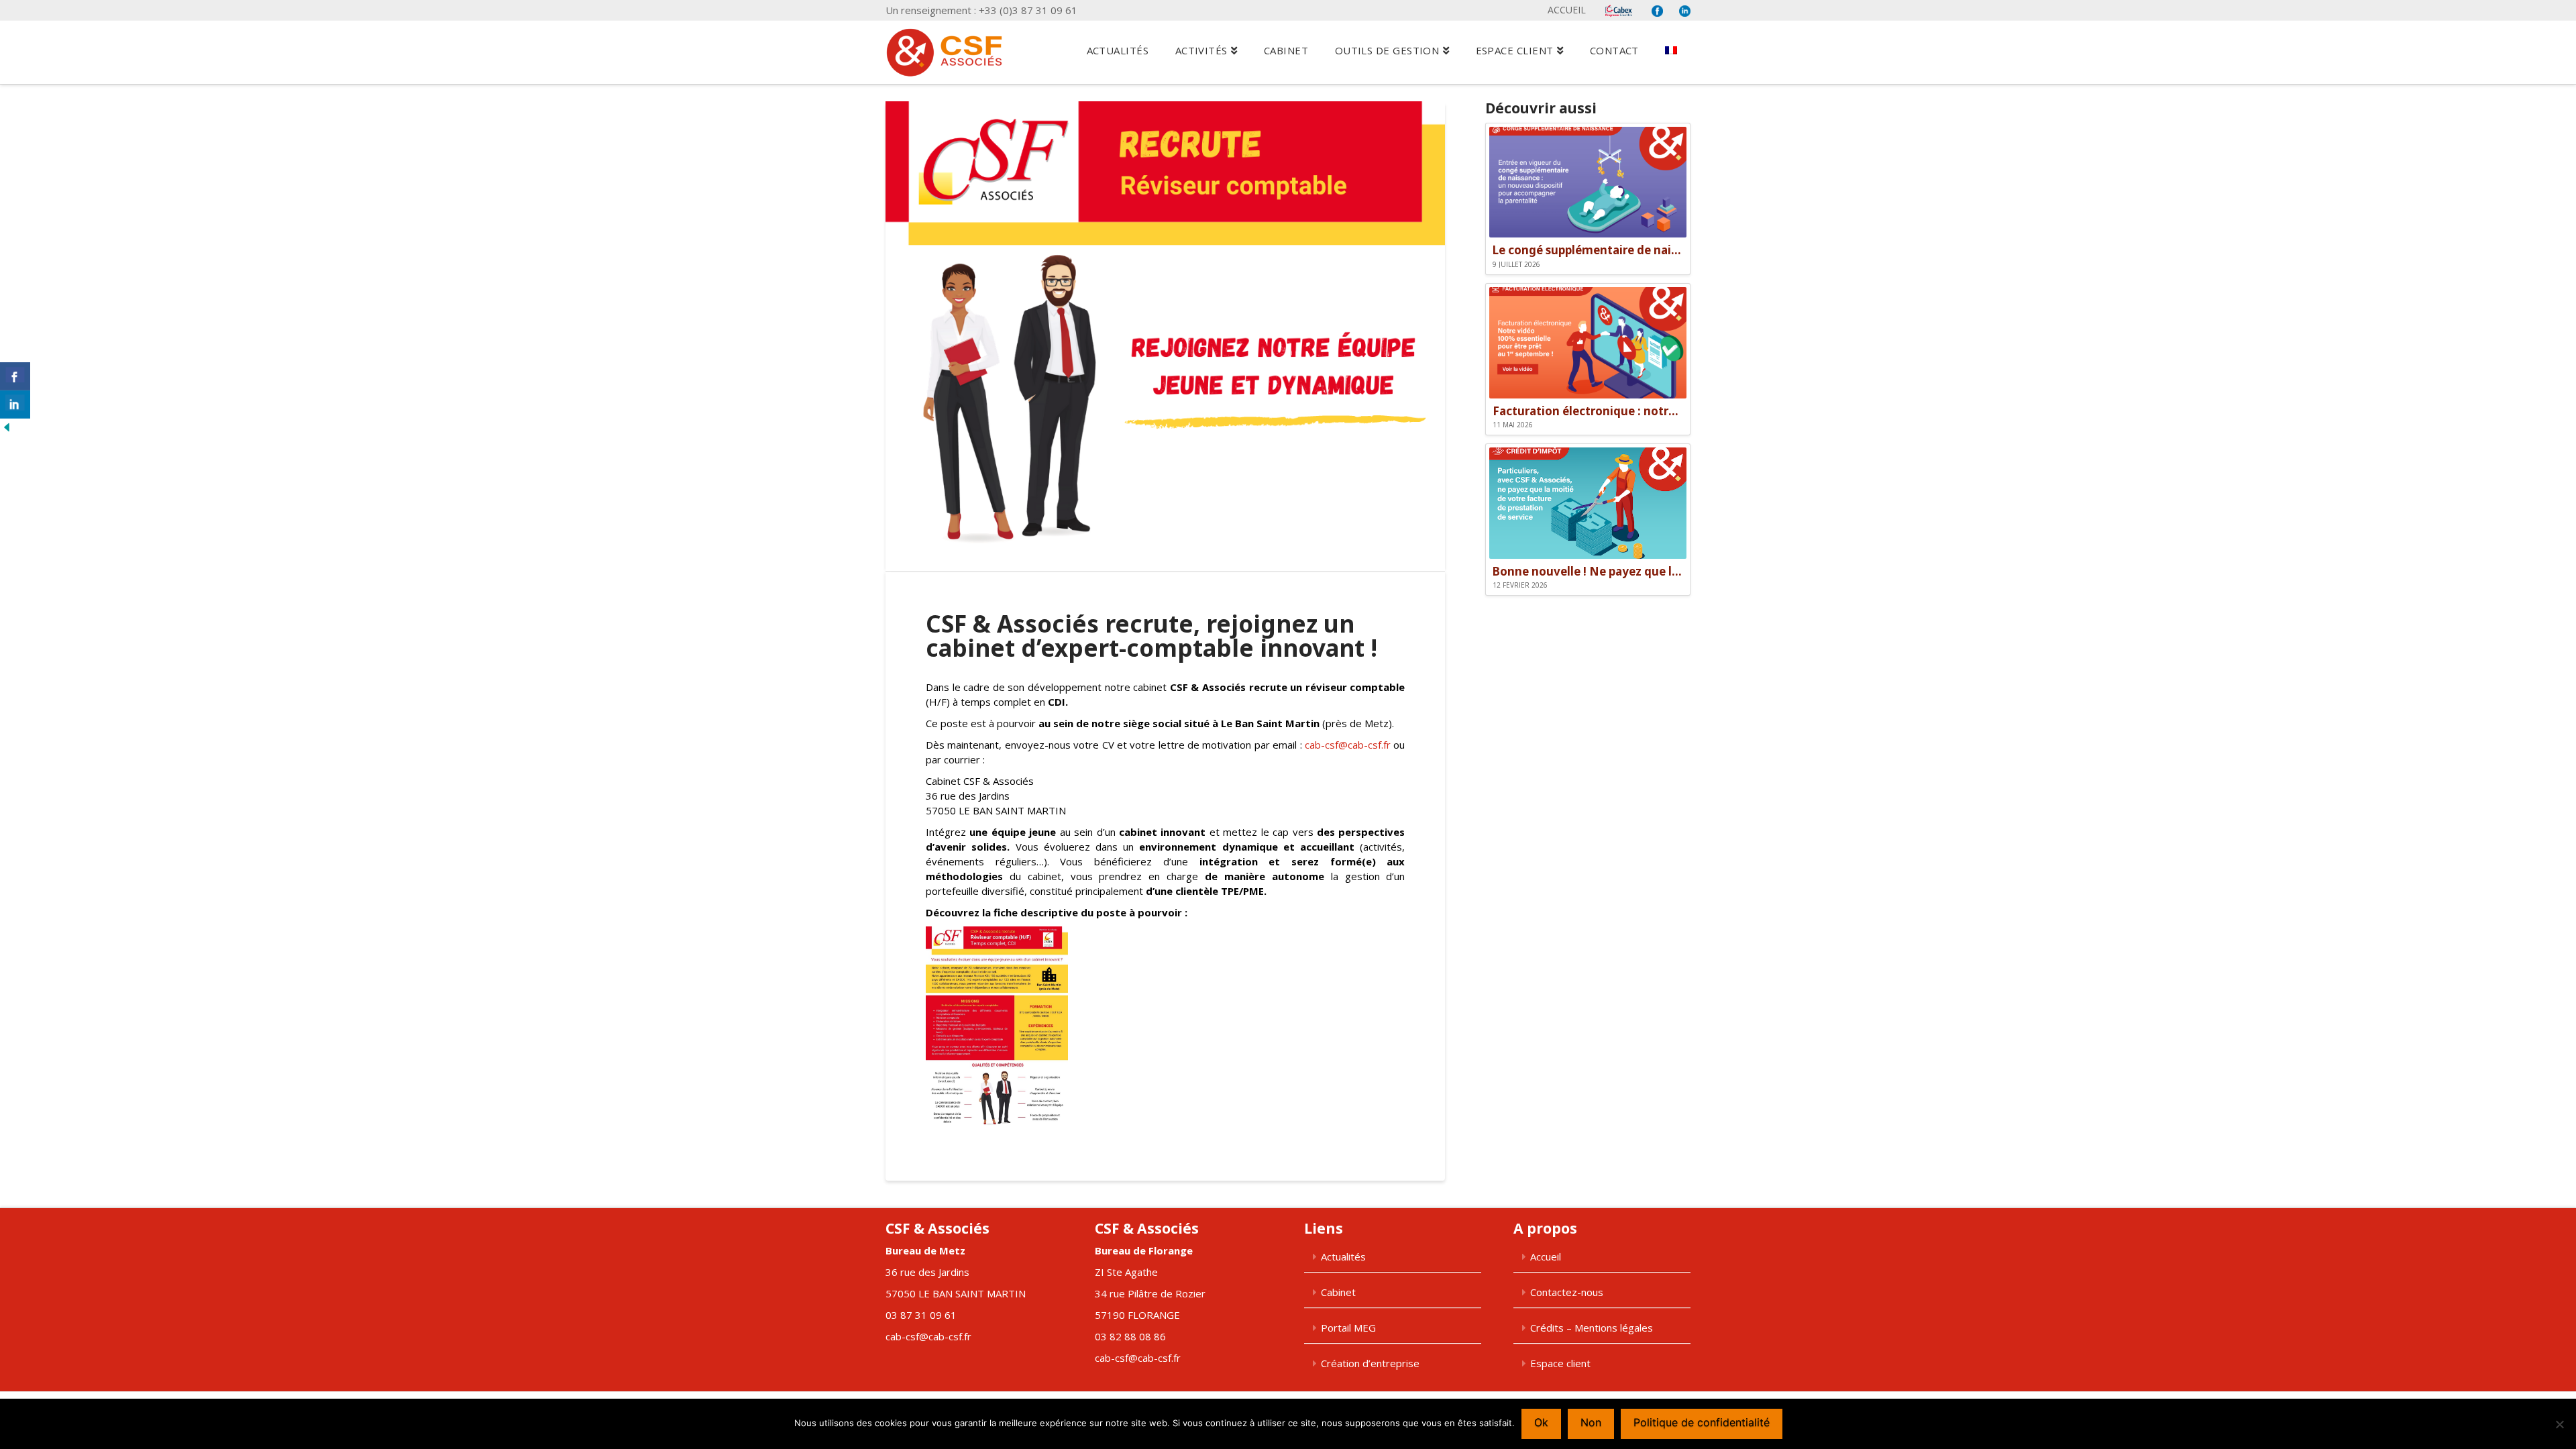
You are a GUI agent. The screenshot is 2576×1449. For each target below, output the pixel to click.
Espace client (1560, 1363)
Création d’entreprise (1370, 1363)
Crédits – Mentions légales (1592, 1328)
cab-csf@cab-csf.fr (1348, 745)
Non (1591, 1422)
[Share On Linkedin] (15, 405)
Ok (1541, 1422)
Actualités (1343, 1256)
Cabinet (1338, 1292)
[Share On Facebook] (15, 376)
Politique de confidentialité (1702, 1422)
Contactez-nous (1567, 1292)
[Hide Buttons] (7, 426)
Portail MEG (1348, 1328)
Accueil (1567, 10)
